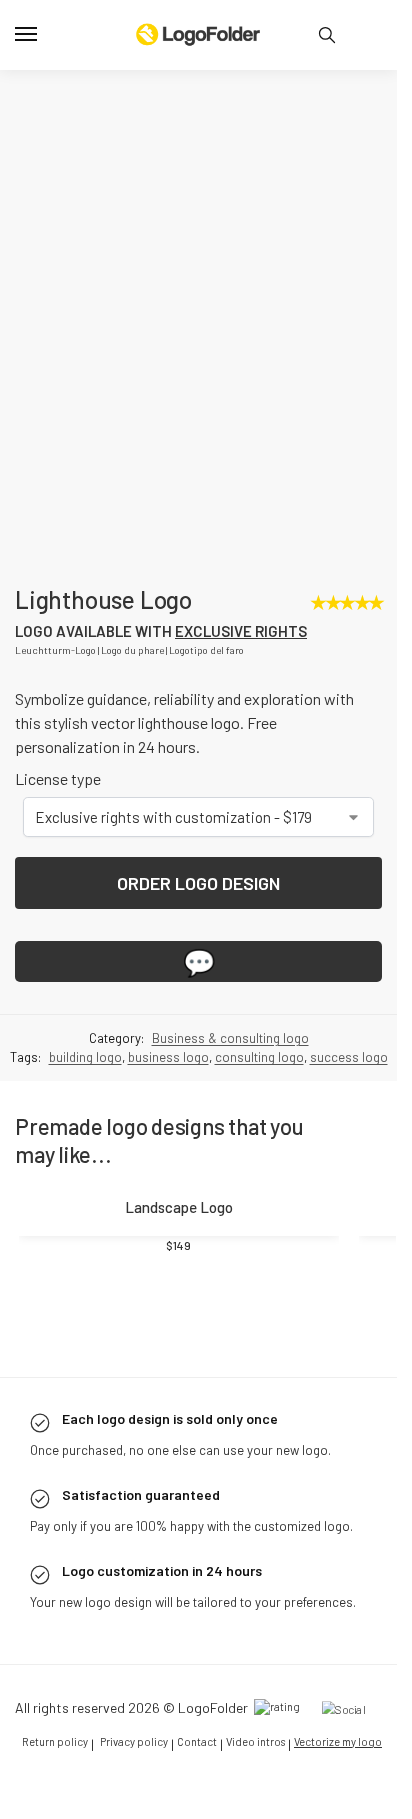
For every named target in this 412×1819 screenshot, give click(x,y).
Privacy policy (134, 1791)
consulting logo (259, 1108)
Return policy (55, 1791)
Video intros (255, 1791)
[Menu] (45, 35)
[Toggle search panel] (327, 35)
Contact (197, 1791)
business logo (168, 1108)
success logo (349, 1108)
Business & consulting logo (230, 1088)
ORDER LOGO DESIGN (198, 934)
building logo (85, 1108)
